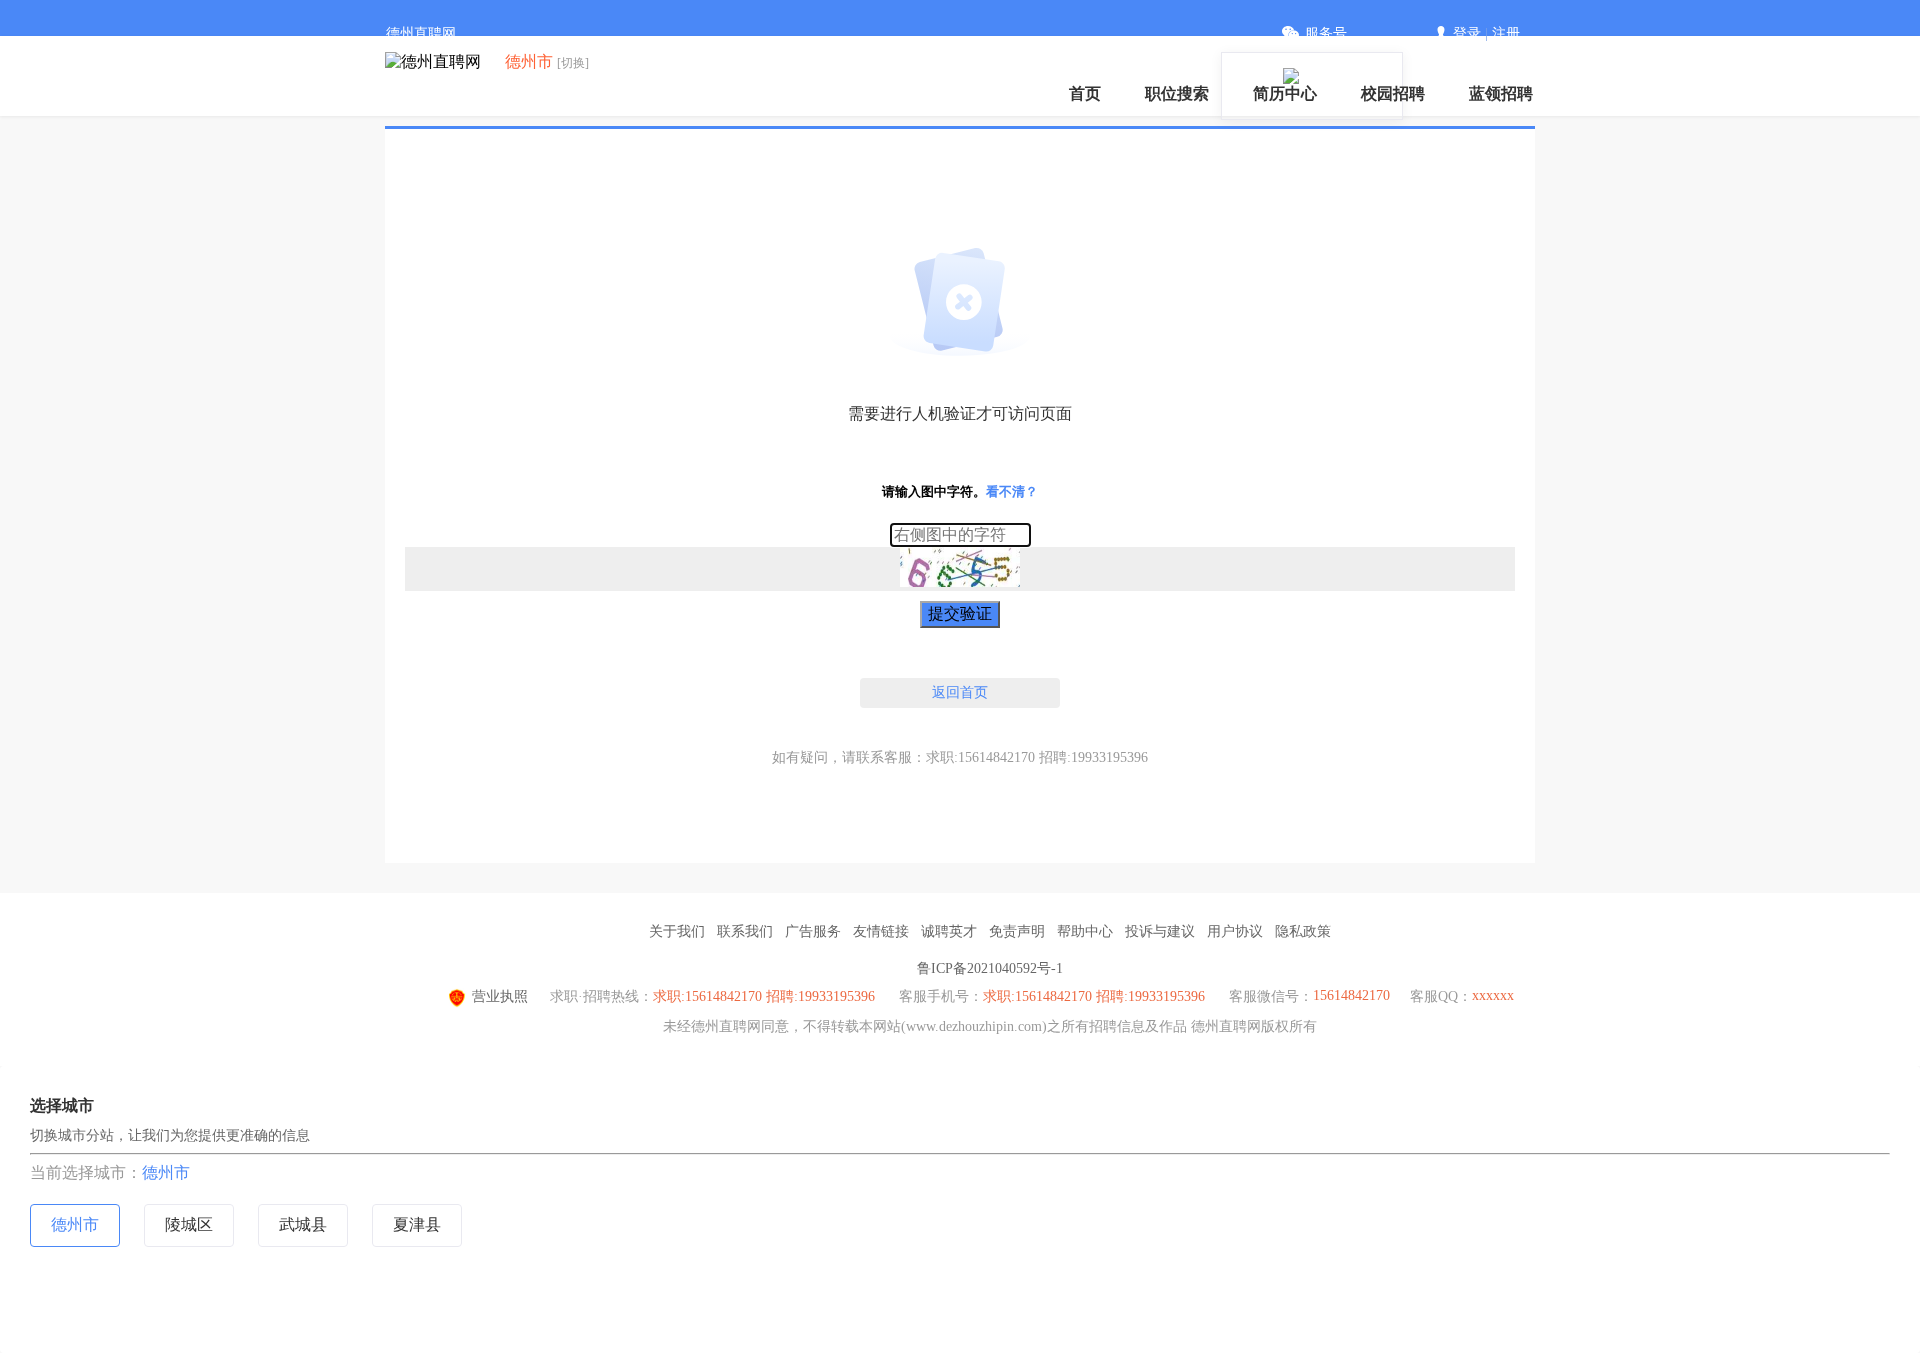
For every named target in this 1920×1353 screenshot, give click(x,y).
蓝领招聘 (1501, 93)
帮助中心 (1085, 931)
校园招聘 (1393, 93)
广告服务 (813, 931)
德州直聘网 (421, 33)
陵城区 (189, 1224)
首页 (1085, 93)
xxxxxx (1493, 995)
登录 (1467, 33)
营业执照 (500, 996)
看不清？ (1012, 491)
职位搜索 (1177, 93)
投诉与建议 (1160, 931)
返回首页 (960, 692)
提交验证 (960, 613)
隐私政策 (1303, 931)
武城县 (303, 1224)
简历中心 (1285, 93)
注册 (1506, 33)
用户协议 (1235, 931)
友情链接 (881, 931)
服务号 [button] (1326, 33)
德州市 (166, 1172)
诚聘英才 (949, 931)
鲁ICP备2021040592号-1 (990, 968)
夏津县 (417, 1224)
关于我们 (677, 931)
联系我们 (745, 931)
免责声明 (1017, 931)
